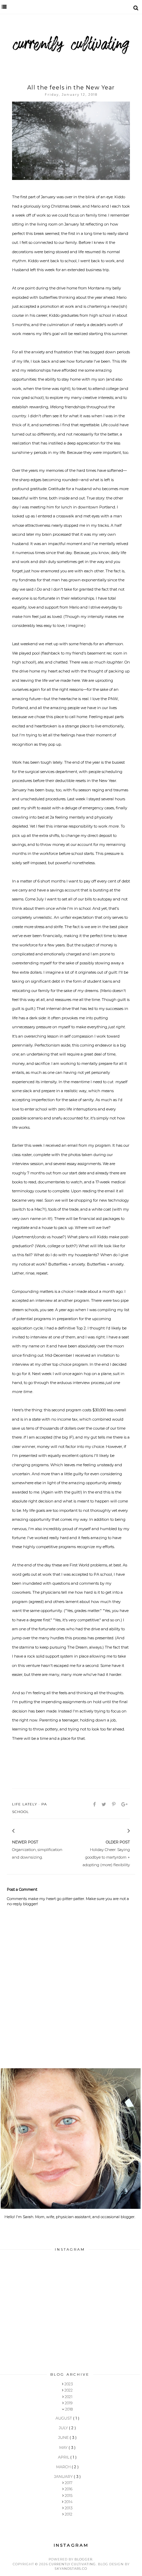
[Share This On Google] (125, 1804)
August (64, 2418)
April (64, 2457)
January (64, 2477)
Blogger (83, 2559)
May (64, 2448)
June (64, 2437)
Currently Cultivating (72, 2564)
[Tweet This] (104, 1804)
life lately (25, 1804)
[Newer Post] (22, 1831)
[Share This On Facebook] (95, 1804)
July (64, 2428)
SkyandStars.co (71, 2569)
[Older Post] (120, 1831)
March (64, 2467)
